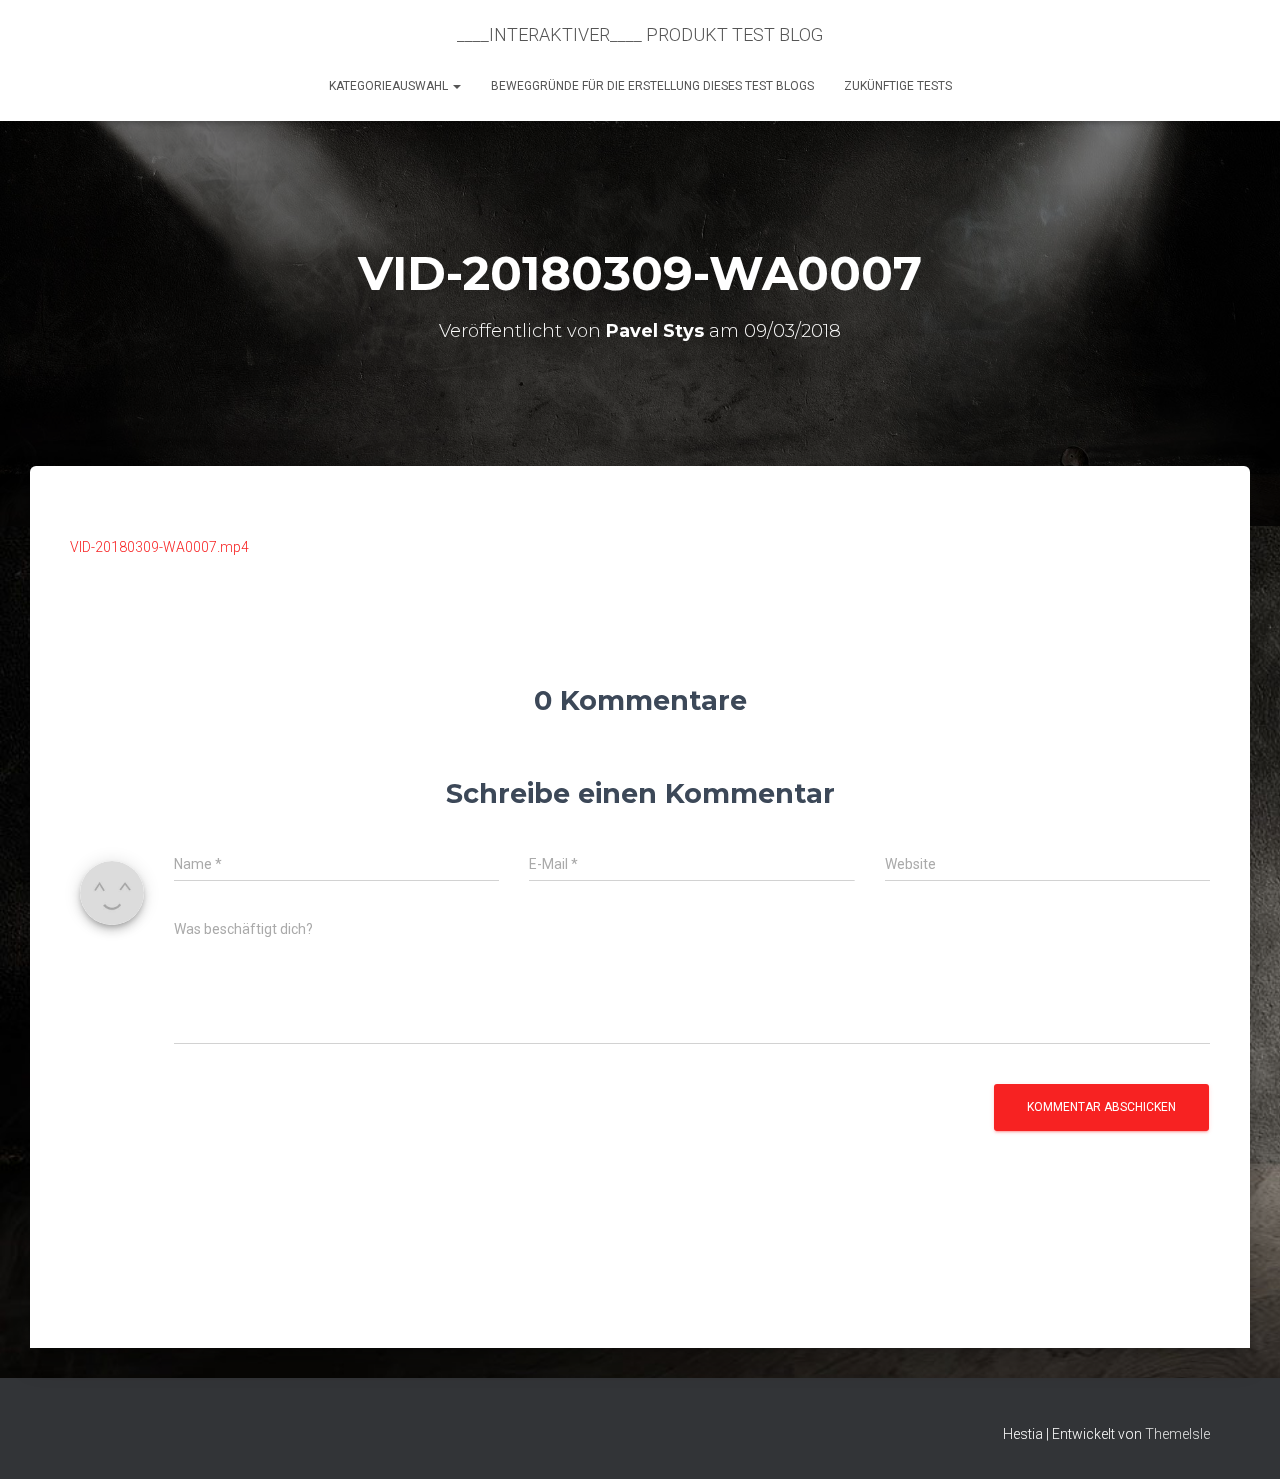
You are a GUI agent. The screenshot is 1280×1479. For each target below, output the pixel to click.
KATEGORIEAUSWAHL (390, 86)
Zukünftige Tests (898, 86)
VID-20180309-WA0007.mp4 (159, 547)
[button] (456, 86)
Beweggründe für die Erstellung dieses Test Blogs (652, 86)
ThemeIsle (1177, 1434)
